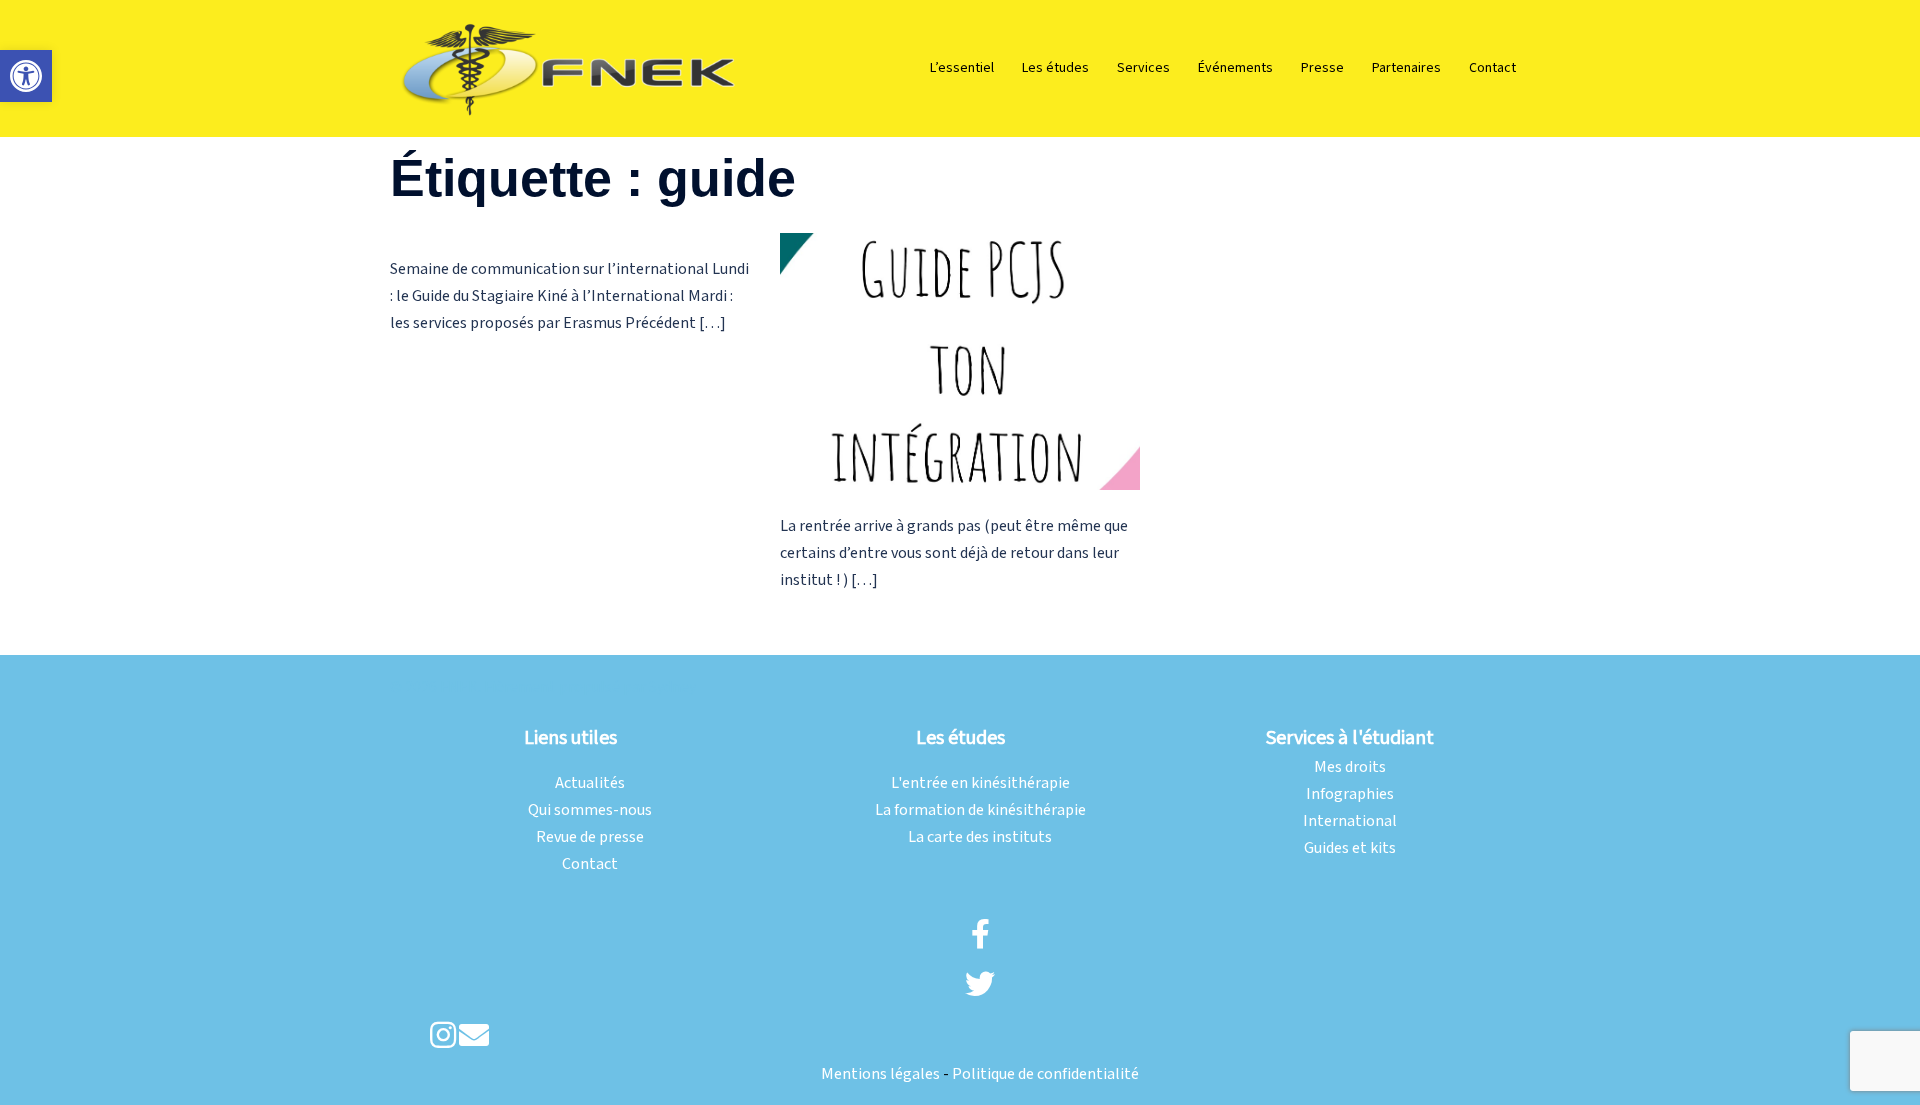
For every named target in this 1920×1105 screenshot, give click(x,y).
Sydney (672, 687)
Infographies (1350, 794)
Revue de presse (590, 837)
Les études (1055, 68)
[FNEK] (570, 67)
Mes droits (1350, 767)
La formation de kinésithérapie (980, 810)
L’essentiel (962, 68)
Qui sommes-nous (590, 810)
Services (1143, 68)
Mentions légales (880, 1074)
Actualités (590, 783)
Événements (1235, 68)
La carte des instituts (980, 837)
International (1350, 821)
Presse (1322, 68)
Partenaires (1406, 68)
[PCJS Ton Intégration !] (960, 361)
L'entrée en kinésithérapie (980, 783)
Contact (1492, 68)
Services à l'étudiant (1350, 738)
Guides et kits (1350, 848)
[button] (26, 76)
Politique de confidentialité (1045, 1074)
